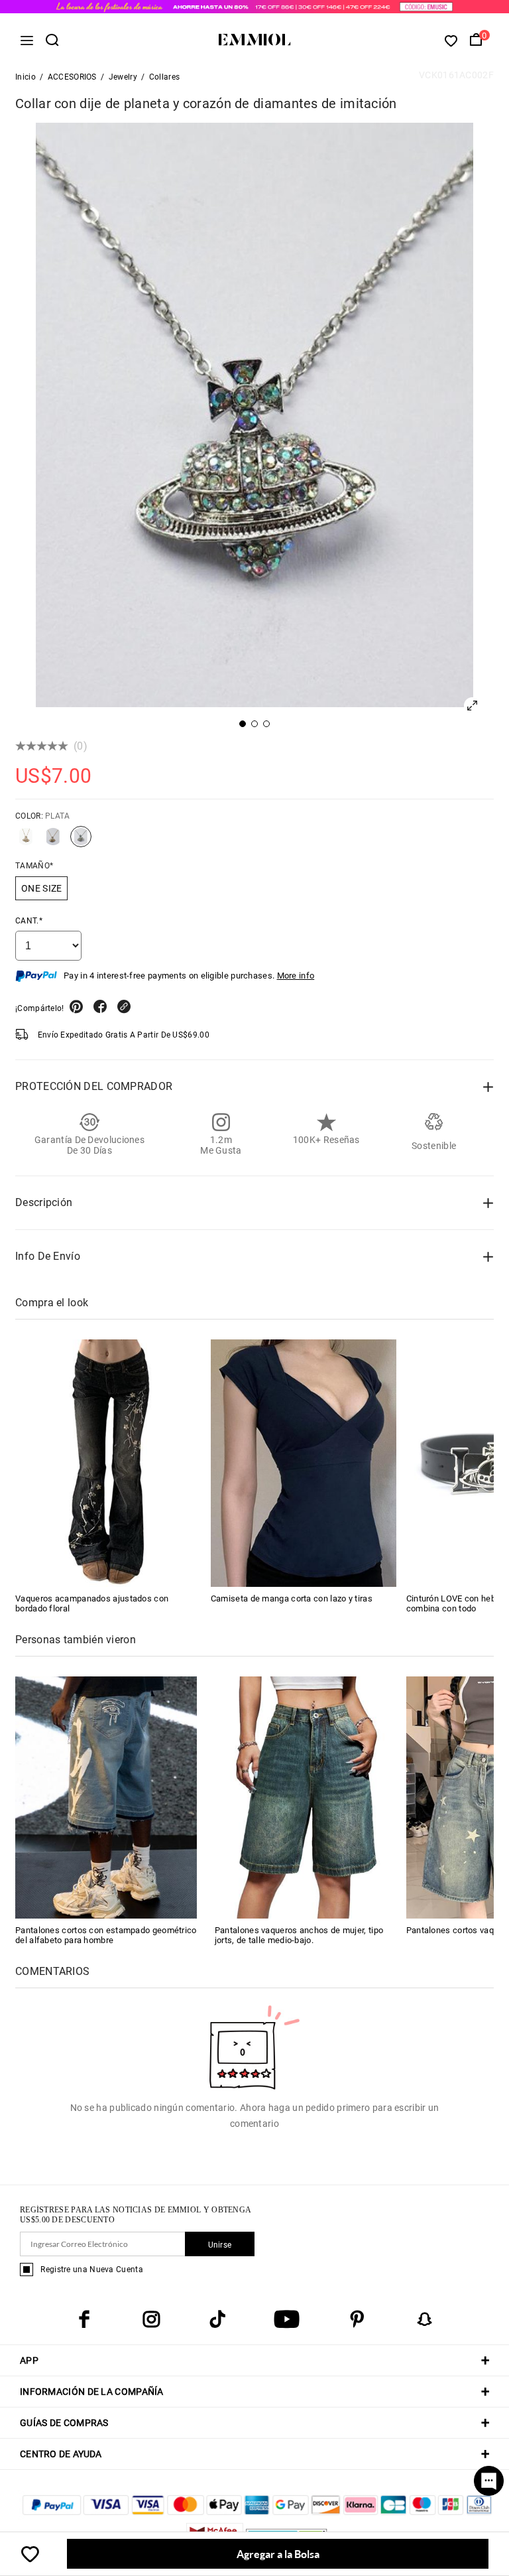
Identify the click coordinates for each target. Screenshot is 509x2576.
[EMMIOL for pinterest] (357, 2319)
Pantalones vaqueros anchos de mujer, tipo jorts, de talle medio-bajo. (299, 1935)
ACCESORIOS (72, 77)
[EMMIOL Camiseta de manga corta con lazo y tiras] (304, 1463)
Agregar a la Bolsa (278, 2554)
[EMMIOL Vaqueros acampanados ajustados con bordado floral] (108, 1463)
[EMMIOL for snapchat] (425, 2319)
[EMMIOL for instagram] (151, 2319)
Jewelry (123, 77)
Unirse (220, 2245)
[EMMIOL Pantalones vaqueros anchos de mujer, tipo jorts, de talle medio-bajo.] (306, 1797)
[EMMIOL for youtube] (287, 2319)
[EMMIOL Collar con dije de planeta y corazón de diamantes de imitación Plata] (81, 842)
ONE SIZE (41, 888)
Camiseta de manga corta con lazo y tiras (292, 1598)
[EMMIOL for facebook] (84, 2319)
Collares (164, 77)
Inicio (26, 77)
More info (296, 976)
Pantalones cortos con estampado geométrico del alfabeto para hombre (106, 1935)
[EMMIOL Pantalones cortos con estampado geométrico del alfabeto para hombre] (106, 1797)
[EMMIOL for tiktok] (217, 2319)
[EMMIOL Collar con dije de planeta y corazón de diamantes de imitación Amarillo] (26, 842)
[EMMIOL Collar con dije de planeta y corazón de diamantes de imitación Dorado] (53, 842)
